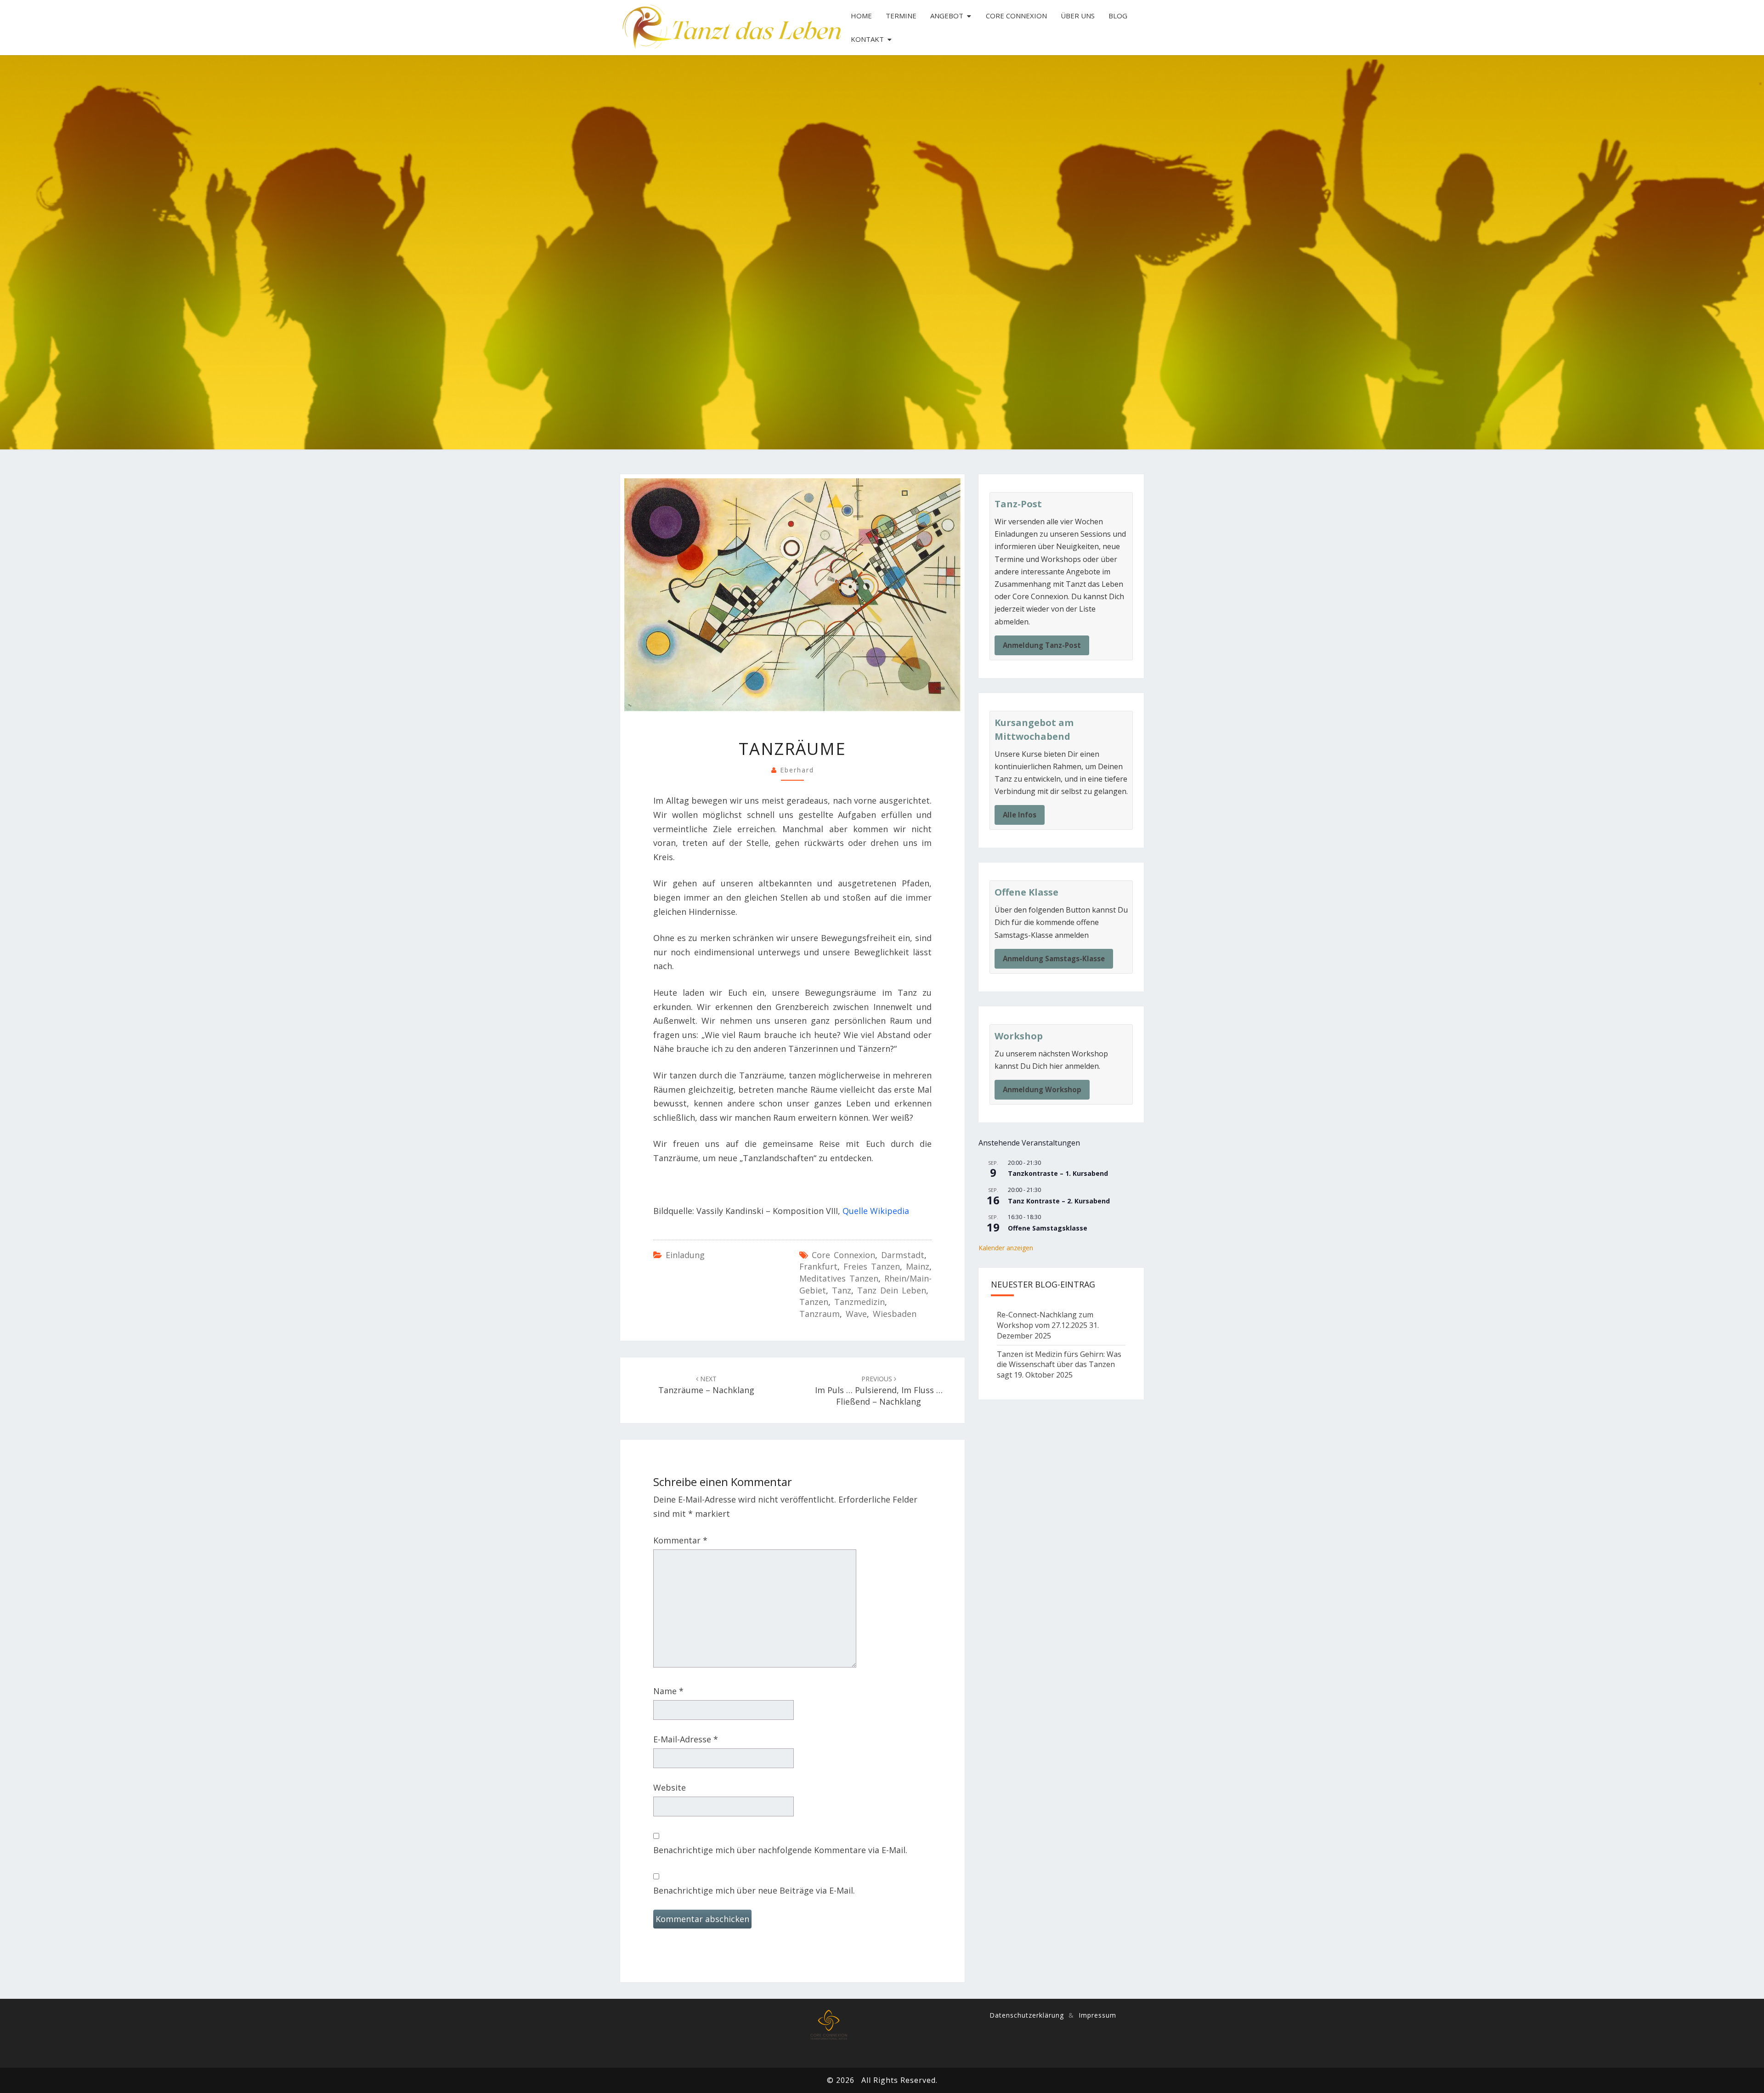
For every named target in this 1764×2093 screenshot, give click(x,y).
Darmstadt (903, 1255)
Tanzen (814, 1302)
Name (668, 1691)
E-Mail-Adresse (686, 1739)
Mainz (918, 1266)
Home (861, 16)
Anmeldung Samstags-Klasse (1054, 959)
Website (670, 1787)
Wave (856, 1314)
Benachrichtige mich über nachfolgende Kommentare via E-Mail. (780, 1850)
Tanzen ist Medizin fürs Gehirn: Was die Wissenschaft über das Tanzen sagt (1059, 1365)
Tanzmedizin (859, 1302)
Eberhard (797, 770)
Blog (1118, 16)
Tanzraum (820, 1314)
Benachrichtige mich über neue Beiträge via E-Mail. (754, 1890)
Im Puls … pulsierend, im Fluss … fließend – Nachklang (879, 1391)
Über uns (1078, 16)
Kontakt (867, 39)
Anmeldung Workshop (1042, 1089)
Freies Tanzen (872, 1266)
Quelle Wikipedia (876, 1211)
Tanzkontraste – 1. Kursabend (1058, 1173)
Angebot (947, 16)
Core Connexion (1016, 16)
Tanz (842, 1290)
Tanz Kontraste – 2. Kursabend (1059, 1201)
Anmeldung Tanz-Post (1042, 645)
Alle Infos (1020, 815)
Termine (901, 16)
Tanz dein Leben (892, 1290)
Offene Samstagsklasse (1048, 1228)
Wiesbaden (895, 1314)
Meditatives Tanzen (839, 1278)
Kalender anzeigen (1006, 1248)
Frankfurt (818, 1266)
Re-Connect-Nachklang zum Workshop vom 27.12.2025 (1045, 1320)
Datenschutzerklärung (1027, 2015)
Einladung (685, 1255)
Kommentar (680, 1540)
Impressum (1097, 2015)
